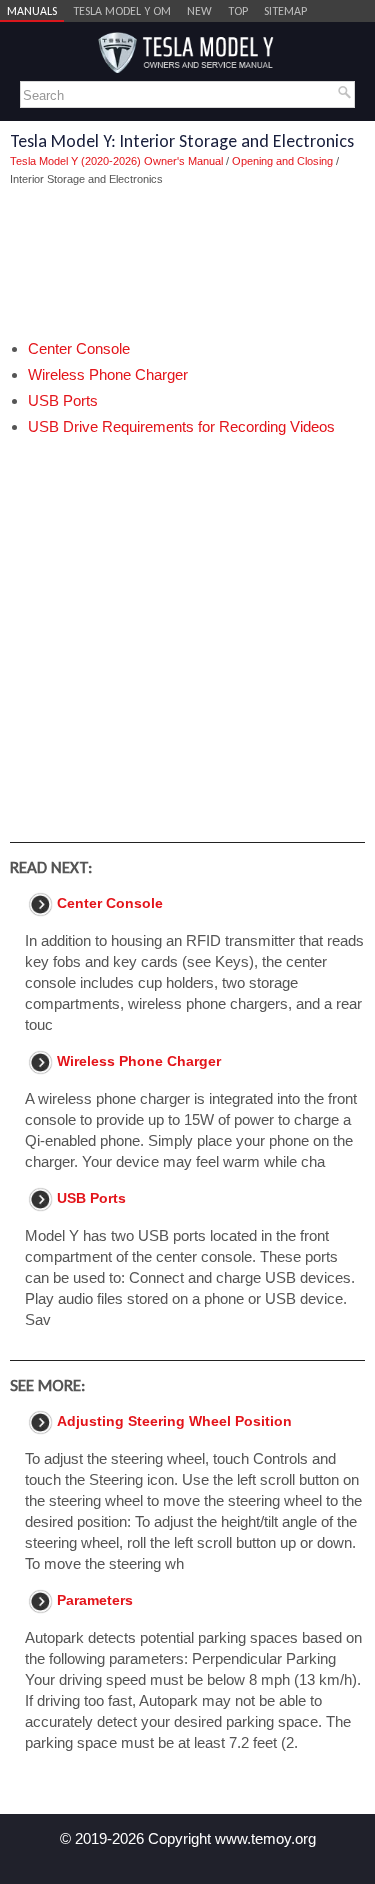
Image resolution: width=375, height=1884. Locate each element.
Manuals (32, 11)
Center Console (79, 348)
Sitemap (285, 11)
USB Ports (63, 400)
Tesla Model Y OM (122, 11)
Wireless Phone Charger (108, 374)
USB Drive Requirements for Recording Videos (181, 426)
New (199, 11)
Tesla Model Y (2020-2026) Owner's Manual (116, 161)
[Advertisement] (187, 263)
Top (238, 11)
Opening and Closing (282, 161)
